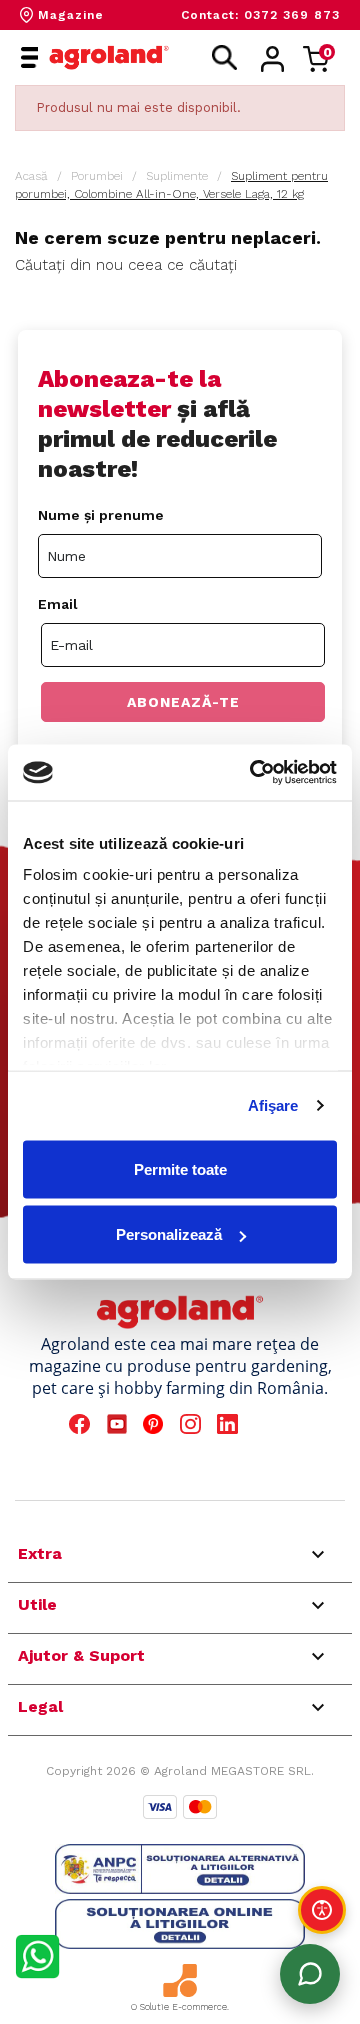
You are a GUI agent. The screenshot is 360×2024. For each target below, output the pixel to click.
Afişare (273, 1105)
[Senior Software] (180, 1980)
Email (58, 604)
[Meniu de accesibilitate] (322, 1910)
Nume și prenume (101, 515)
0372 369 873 (292, 15)
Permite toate (180, 1168)
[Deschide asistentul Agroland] (310, 1974)
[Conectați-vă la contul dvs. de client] (272, 59)
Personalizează (169, 1234)
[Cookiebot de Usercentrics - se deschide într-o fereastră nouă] (254, 773)
